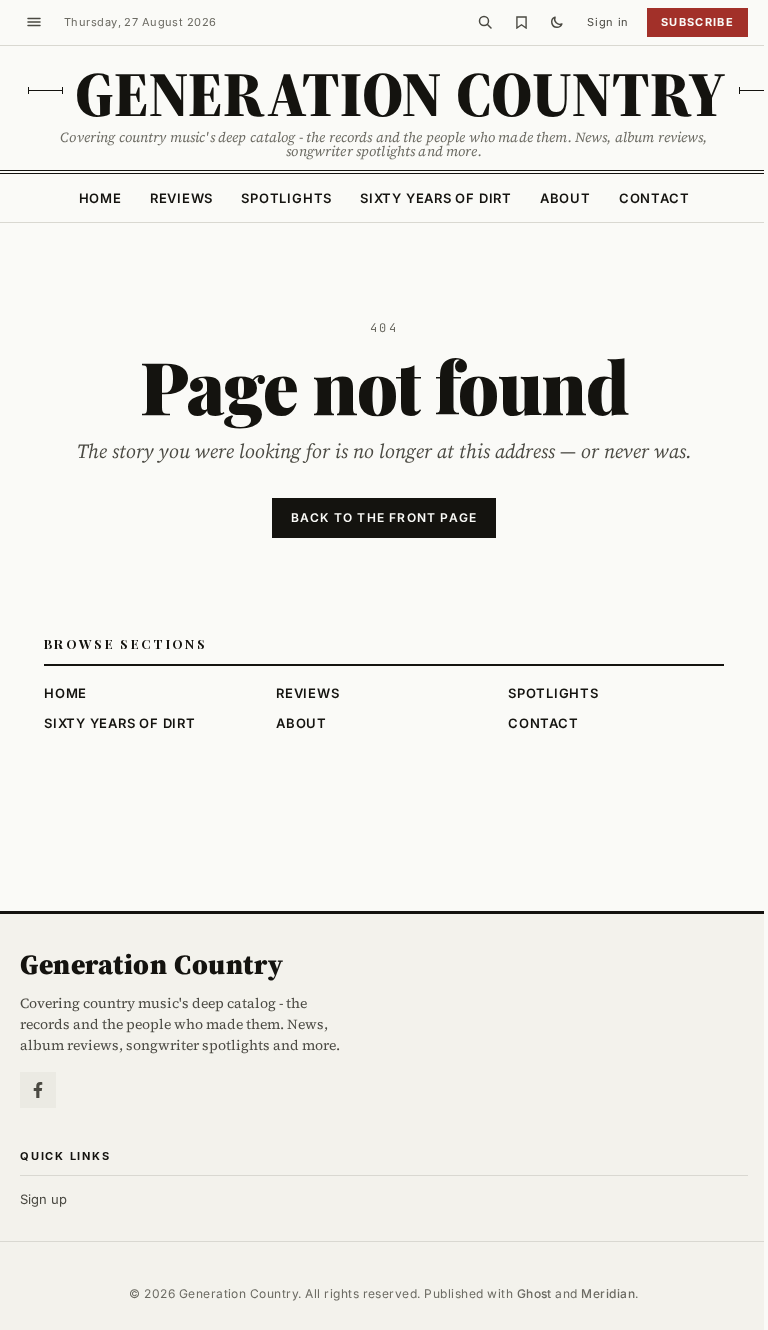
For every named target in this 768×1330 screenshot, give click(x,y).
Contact (654, 198)
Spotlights (286, 198)
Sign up (43, 1199)
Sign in (608, 22)
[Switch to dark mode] (557, 22)
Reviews (181, 198)
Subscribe (697, 22)
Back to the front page (384, 517)
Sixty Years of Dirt (436, 198)
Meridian (608, 1293)
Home (100, 198)
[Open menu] (34, 22)
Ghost (534, 1293)
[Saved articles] (521, 22)
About (565, 198)
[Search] (485, 22)
